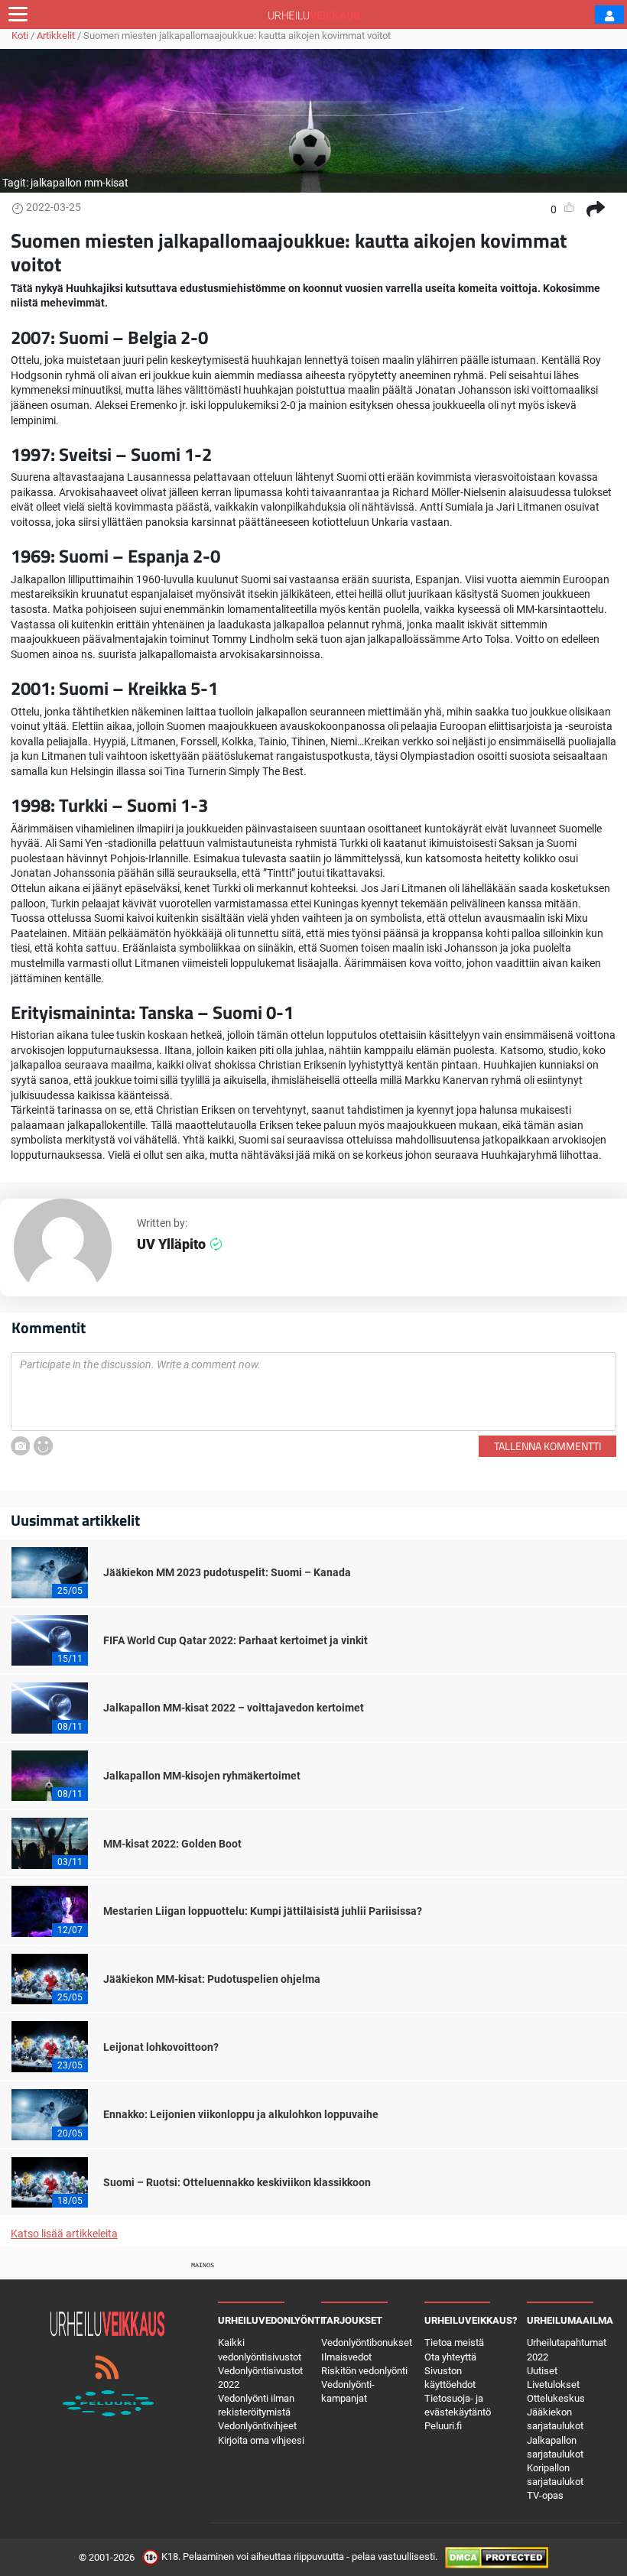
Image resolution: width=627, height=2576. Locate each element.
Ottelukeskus (556, 2398)
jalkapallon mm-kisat (80, 183)
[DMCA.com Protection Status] (497, 2557)
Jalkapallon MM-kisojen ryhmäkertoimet (202, 1776)
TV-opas (545, 2495)
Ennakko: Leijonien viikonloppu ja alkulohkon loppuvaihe (241, 2114)
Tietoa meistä (454, 2342)
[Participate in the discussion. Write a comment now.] (313, 1392)
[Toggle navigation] (18, 15)
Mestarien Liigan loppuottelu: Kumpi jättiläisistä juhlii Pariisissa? (263, 1911)
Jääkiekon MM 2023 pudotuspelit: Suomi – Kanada (227, 1572)
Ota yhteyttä (450, 2357)
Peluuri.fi (443, 2426)
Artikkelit (56, 36)
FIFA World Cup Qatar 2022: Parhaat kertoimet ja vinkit (236, 1640)
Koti (20, 36)
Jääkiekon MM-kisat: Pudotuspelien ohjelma (212, 1979)
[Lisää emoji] (43, 1446)
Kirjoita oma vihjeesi (261, 2440)
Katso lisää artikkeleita (64, 2234)
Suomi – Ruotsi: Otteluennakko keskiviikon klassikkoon (237, 2182)
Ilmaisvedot (346, 2357)
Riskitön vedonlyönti (364, 2371)
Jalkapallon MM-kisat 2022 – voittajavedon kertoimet (234, 1708)
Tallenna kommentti (547, 1446)
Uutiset (542, 2371)
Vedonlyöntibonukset (367, 2342)
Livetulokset (553, 2385)
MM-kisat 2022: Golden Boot (172, 1844)
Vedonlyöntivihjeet (257, 2426)
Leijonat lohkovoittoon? (161, 2047)
